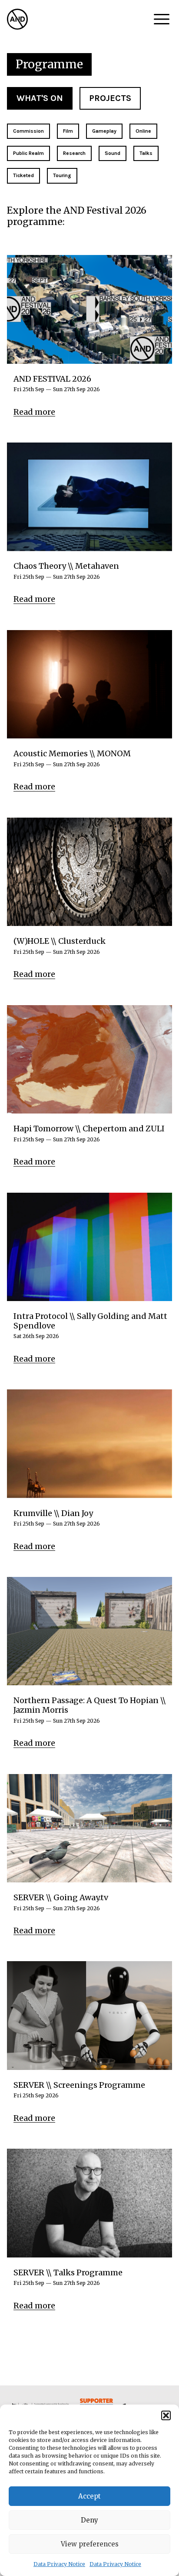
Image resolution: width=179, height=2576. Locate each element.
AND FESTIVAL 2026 (52, 379)
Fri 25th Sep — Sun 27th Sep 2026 (57, 389)
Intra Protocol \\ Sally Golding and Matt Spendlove (90, 1321)
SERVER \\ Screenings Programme (79, 2085)
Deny (89, 2520)
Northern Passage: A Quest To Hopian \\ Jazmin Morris (90, 1705)
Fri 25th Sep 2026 (36, 2096)
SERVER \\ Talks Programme (68, 2273)
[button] (166, 2415)
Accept (89, 2496)
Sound (113, 153)
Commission (28, 131)
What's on (40, 98)
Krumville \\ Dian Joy (53, 1513)
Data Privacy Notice (59, 2564)
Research (74, 153)
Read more (34, 412)
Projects (110, 98)
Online (143, 131)
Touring (62, 175)
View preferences (90, 2544)
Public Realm (28, 153)
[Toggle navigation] (162, 19)
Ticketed (23, 175)
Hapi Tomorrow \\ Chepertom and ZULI (89, 1129)
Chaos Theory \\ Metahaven (66, 566)
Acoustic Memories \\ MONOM (72, 754)
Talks (146, 153)
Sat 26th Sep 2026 (36, 1336)
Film (68, 131)
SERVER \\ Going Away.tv (61, 1898)
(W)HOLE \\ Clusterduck (60, 941)
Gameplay (104, 131)
